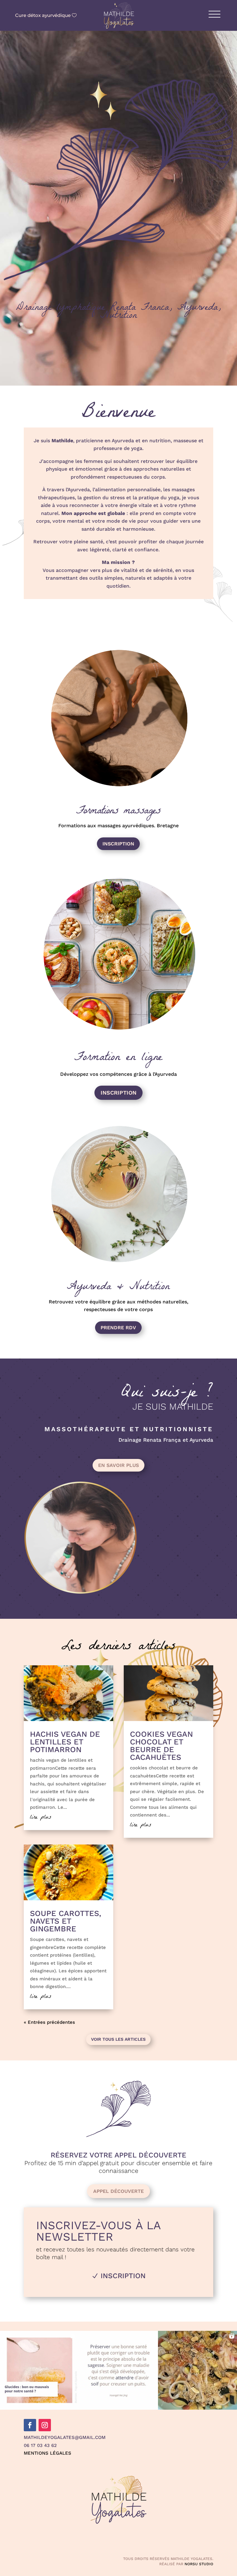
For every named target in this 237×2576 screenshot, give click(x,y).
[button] (39, 2370)
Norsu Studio (199, 2564)
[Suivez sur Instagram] (45, 2425)
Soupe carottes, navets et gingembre (66, 1921)
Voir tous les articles (118, 2039)
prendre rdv (118, 1328)
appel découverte (118, 2191)
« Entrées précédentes (49, 2022)
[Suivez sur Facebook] (30, 2425)
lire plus (41, 1818)
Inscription (118, 1093)
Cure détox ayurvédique (43, 15)
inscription (118, 844)
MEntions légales (48, 2453)
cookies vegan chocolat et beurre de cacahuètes (161, 1746)
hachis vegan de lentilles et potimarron (65, 1742)
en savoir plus (118, 1465)
